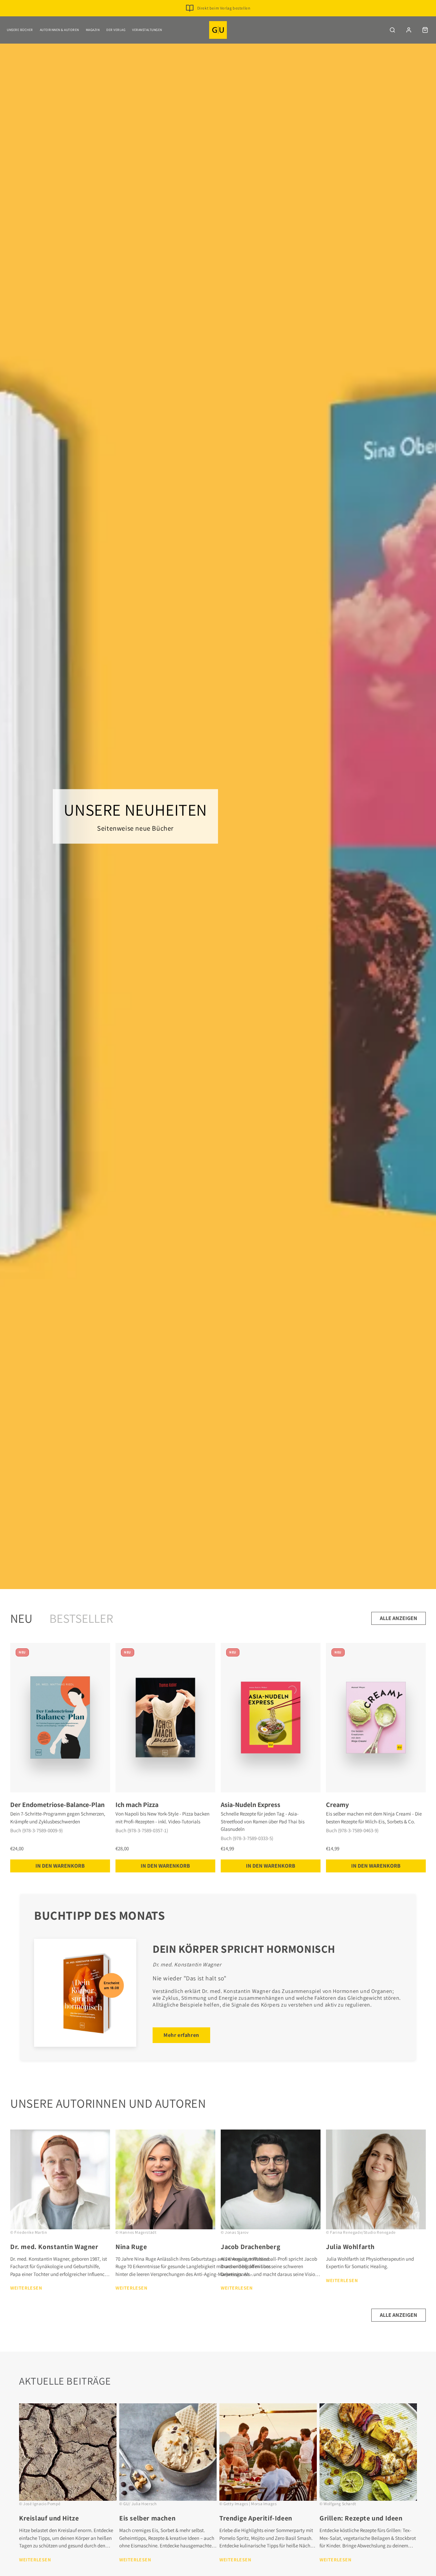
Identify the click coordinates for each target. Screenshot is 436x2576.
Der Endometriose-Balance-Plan (57, 1805)
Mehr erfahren (181, 2035)
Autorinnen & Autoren (59, 30)
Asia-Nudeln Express (251, 1805)
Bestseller (81, 1618)
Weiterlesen (26, 2288)
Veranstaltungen (147, 30)
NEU (21, 1618)
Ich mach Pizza (137, 1805)
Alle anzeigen (399, 1618)
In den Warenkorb (60, 1866)
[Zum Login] (409, 30)
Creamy (337, 1805)
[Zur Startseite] (218, 30)
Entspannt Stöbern (224, 19)
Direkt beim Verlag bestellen (224, 8)
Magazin (93, 30)
